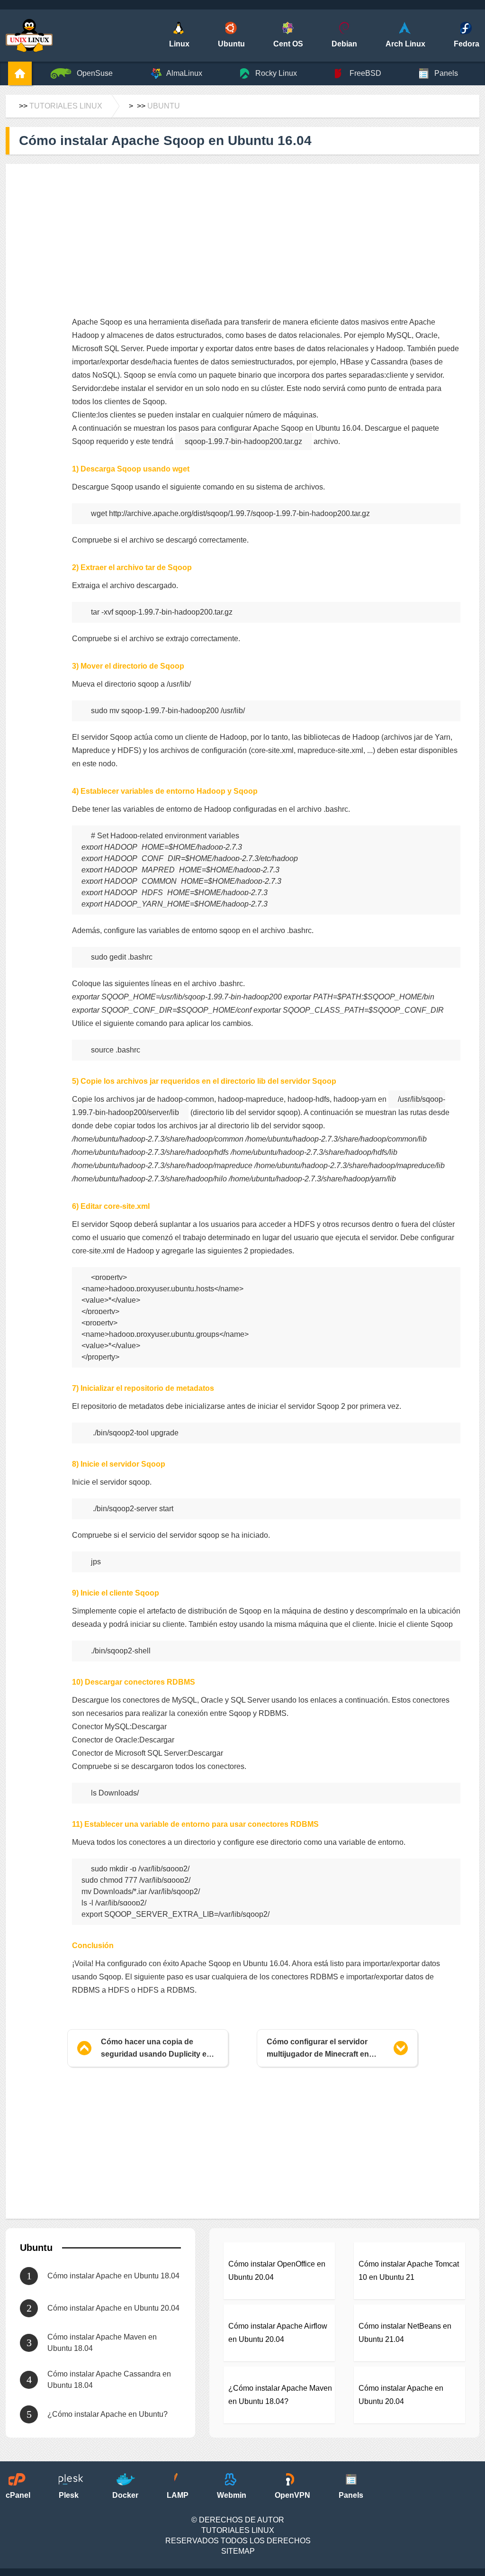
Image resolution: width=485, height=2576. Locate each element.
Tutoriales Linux (66, 106)
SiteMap (238, 2551)
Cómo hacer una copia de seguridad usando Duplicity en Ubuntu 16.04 (156, 2049)
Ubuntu (164, 106)
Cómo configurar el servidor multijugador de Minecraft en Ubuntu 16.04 (318, 2049)
